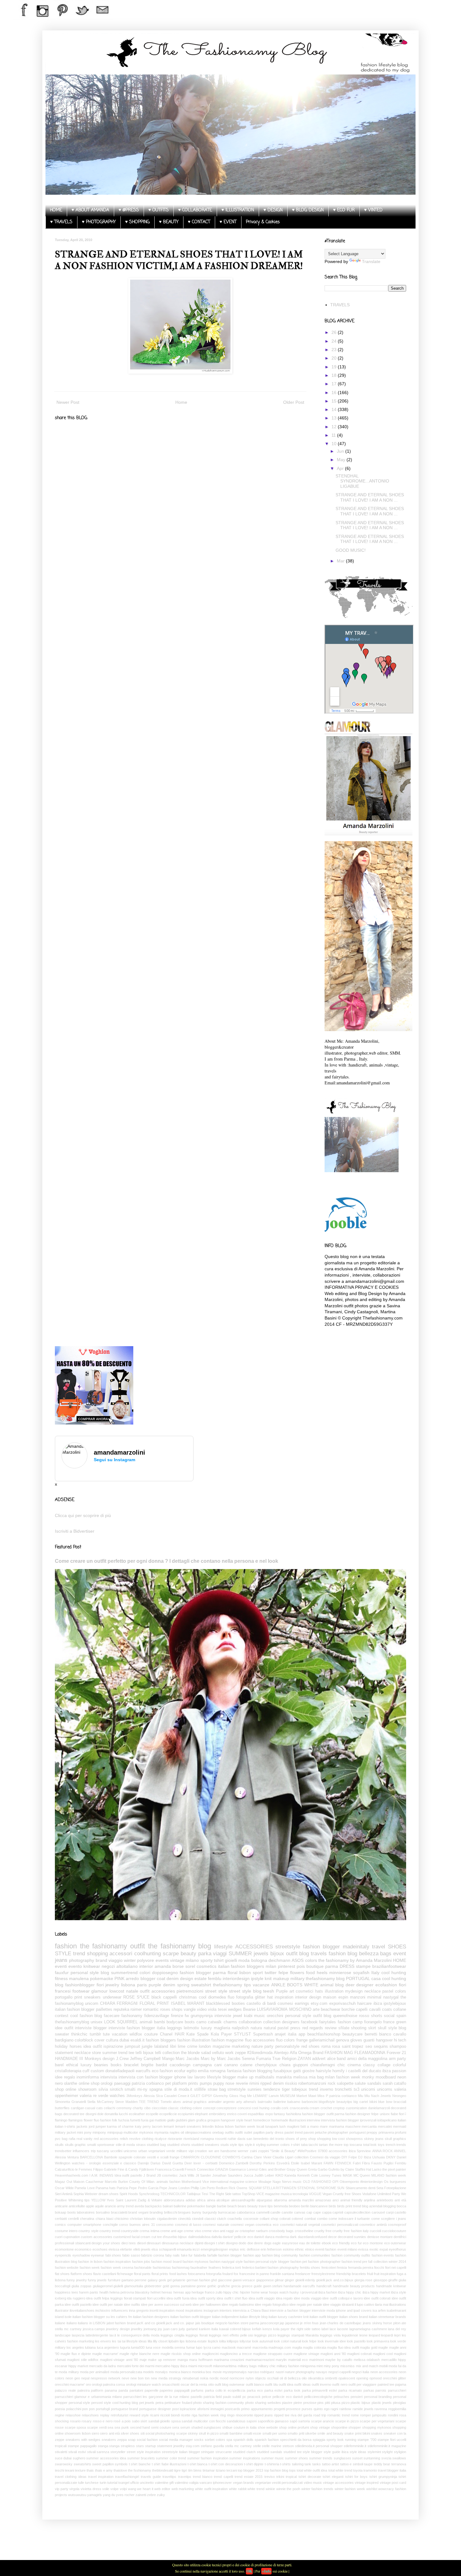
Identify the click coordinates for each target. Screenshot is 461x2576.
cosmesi (285, 2004)
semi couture (161, 2427)
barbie (222, 2206)
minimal (374, 1997)
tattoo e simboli (352, 2464)
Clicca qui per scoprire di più (83, 1515)
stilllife (200, 2089)
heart (248, 2120)
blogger (148, 1978)
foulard (228, 2274)
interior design (308, 1997)
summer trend (115, 2053)
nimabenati (191, 2378)
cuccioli (375, 2231)
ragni (334, 2409)
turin (103, 2483)
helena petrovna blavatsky (130, 2292)
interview (313, 2120)
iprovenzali (368, 2120)
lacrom (157, 2126)
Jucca (248, 2175)
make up (245, 2077)
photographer (338, 2132)
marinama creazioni (229, 2360)
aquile (99, 2206)
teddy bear (382, 2464)
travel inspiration (101, 2477)
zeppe (240, 2053)
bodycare (175, 2022)
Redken (222, 2188)
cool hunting (394, 1973)
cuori (59, 2237)
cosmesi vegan (242, 2225)
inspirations (194, 2310)
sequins (381, 2047)
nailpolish (240, 2028)
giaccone (225, 2280)
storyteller (118, 2452)
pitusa (336, 2403)
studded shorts (179, 2145)
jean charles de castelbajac (341, 2323)
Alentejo (281, 2053)
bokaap (61, 2212)
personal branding (378, 2397)
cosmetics (207, 1966)
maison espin (335, 1997)
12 (335, 427)
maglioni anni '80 (333, 2354)
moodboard (386, 2077)
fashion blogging (257, 2071)
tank (308, 2464)
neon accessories (384, 2372)
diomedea (217, 1997)
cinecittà (184, 2219)
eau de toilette (310, 2243)
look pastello (356, 2341)
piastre (287, 2403)
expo (269, 2114)
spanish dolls (243, 2440)
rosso (364, 2016)
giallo (171, 2120)
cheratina (87, 2219)
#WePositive (307, 2151)
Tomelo (166, 2102)
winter (130, 1960)
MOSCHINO (300, 2010)
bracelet (131, 2065)
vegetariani (157, 2151)
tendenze (272, 2089)
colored (297, 2219)
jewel (238, 2016)
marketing (241, 2047)
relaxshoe (73, 2415)
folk (115, 2120)
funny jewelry (77, 2280)
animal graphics (195, 2102)
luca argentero (108, 2347)
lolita (223, 2341)
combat (310, 2219)
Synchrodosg (149, 2194)
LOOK (110, 2022)
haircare (364, 2004)
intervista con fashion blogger (146, 2077)
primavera (386, 2132)
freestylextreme (323, 2274)
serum (185, 2427)
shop (312, 2139)
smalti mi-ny (136, 2089)
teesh (269, 1991)
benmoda (281, 2206)
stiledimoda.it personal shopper (319, 2446)
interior (146, 1966)
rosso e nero (103, 2421)
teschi (59, 2470)
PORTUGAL (358, 1978)
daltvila (217, 2237)
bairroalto (265, 2102)
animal (327, 1985)
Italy (375, 1973)
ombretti (331, 2378)
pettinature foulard (178, 2403)
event (400, 1954)
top (346, 2145)
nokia (204, 2378)
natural (270, 2028)
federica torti (231, 2268)
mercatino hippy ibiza (171, 2366)
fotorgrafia (214, 2274)
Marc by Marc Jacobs (221, 2059)
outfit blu (271, 2384)
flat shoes (62, 2274)
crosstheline (304, 2231)
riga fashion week (205, 2415)
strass (141, 2145)
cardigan (77, 2108)
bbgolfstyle (327, 2102)
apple (90, 2206)
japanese (292, 2323)
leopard (374, 2335)
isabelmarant (396, 2310)
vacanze (261, 1985)
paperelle (151, 2390)
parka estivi (273, 2390)
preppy (372, 2132)
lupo (199, 2347)
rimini (254, 2083)
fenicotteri (329, 2268)
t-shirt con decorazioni (226, 2464)
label (325, 2329)
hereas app (182, 2292)
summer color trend (171, 2458)
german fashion (198, 2280)
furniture (114, 2280)
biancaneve (319, 2206)
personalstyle (287, 2047)
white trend (256, 2489)
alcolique (223, 2200)
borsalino (103, 2212)
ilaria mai (382, 2305)
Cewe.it (183, 2096)
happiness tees (66, 2292)
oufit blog (222, 2384)
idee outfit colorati (377, 2298)
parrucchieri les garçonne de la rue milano (156, 2397)
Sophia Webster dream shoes (96, 2194)
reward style (139, 2415)
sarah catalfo (394, 2083)
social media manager (176, 2440)
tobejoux (299, 2089)
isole (68, 2317)
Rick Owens (238, 2188)
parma (332, 1966)
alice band (336, 2059)
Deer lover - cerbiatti (201, 2163)
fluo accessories (260, 2040)
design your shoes (106, 2243)
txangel (124, 2483)
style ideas (358, 2452)
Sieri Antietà (64, 2194)
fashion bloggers (161, 2040)
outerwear (237, 2384)
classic (173, 2108)
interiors (226, 2310)
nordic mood (219, 2378)
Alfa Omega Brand (307, 2053)
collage (384, 2065)
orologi (107, 2083)
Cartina (247, 2157)
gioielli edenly (305, 2280)
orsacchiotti (171, 2384)
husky (294, 2292)
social (389, 2016)
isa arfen (379, 2310)
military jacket (65, 2132)
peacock (254, 2397)
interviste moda (323, 2310)
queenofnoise (345, 2016)
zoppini (263, 2151)
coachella (235, 2219)
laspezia (78, 2335)
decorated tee (74, 2114)
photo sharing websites (263, 2403)
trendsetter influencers (72, 2151)
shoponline (339, 2427)
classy (369, 2065)
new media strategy (166, 2378)
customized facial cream (132, 2237)
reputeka (121, 2010)
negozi (108, 1966)
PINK (119, 1978)
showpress (354, 2139)
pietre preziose (305, 2403)
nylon (250, 2378)
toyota (358, 2470)
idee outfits (132, 2305)
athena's (250, 2102)
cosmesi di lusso (188, 2225)
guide (258, 2286)
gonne (201, 2286)
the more (336, 2145)
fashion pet (299, 2262)
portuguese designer (155, 2409)
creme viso (192, 2231)
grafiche (224, 2286)
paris (142, 1985)
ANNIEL (400, 2151)
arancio (110, 2206)
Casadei (170, 2096)
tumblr (95, 2034)
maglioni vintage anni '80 (119, 2360)
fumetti (135, 2120)
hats (319, 1991)
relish (124, 2139)
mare (324, 2126)
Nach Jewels (381, 2096)
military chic (267, 2366)
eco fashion (162, 2071)
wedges (235, 2010)
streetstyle (288, 1947)
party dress (275, 2132)
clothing (186, 2108)
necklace (373, 1991)
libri (173, 2047)
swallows (399, 2458)
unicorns (385, 2089)
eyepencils (63, 2255)
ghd (214, 2280)
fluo (231, 1997)
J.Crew (122, 2059)
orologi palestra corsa (109, 2384)
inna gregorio (139, 2310)
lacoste (343, 2329)
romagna (207, 2139)
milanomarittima (225, 2366)
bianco (385, 2034)
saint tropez (353, 2047)
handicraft (324, 2286)
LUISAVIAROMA (272, 2010)
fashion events (383, 2255)
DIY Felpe (349, 2157)
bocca (401, 2206)
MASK (347, 2175)
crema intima (149, 2231)
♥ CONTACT (199, 222)
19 (335, 367)
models (148, 2372)
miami (193, 2366)
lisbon (245, 1973)
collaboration (250, 2022)
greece (247, 2286)
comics (60, 2225)
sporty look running (341, 2440)
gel (169, 2280)
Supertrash (263, 2034)
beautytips (344, 2102)
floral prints (160, 2274)
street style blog (245, 1991)
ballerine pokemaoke (189, 2206)
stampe (363, 1966)
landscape (63, 2335)
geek (162, 2280)
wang (132, 2489)
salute (360, 2083)
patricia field (213, 2397)
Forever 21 (396, 2053)
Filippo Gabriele (105, 2169)
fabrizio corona (153, 2255)
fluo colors (285, 2040)
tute (106, 2034)
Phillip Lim (198, 2188)
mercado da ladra (102, 2366)
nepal (85, 2378)
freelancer (303, 2274)
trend (79, 1954)
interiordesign (236, 1978)
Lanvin (274, 2096)
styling (261, 2145)
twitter (271, 1973)
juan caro (171, 2329)
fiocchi (379, 2268)
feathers (215, 2268)
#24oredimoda (260, 2053)
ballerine (280, 2102)
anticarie (61, 2206)
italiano (72, 2323)
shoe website (268, 2427)
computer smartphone (85, 2225)
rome (355, 2415)
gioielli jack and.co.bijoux (335, 2280)
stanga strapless (122, 2446)
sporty (207, 1960)
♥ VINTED (373, 210)
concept (209, 2108)
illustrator (62, 2310)
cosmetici (305, 1991)
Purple (282, 1991)
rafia (72, 2139)
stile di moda (125, 2145)
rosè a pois (122, 2421)
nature (257, 2047)
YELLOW (98, 2200)
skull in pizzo (209, 2433)
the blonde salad (196, 2053)
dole (100, 2114)
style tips (237, 2145)
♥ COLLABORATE (195, 210)
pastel (283, 2028)
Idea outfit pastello (128, 2175)
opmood (376, 2378)
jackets (82, 2126)
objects (260, 2378)
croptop (339, 2108)
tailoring (298, 2464)
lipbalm (174, 2341)
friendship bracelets (351, 2274)
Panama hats (106, 2188)
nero (59, 2083)
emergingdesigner (214, 2249)
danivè (259, 2237)
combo (322, 2219)
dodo (242, 2243)
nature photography (300, 2372)
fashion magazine (227, 2040)
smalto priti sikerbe (302, 2433)
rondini (393, 2415)
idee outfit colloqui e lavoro (343, 2298)
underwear (112, 1997)
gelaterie (179, 2280)
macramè (244, 2347)
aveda (139, 2206)
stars (140, 2446)
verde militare (177, 2151)
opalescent (347, 2378)
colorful (400, 2065)
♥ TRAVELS (61, 222)
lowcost (117, 1991)
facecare (112, 2016)
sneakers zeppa (114, 2440)
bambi (159, 2022)
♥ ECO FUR (344, 210)
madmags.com (280, 2347)
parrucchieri (397, 2390)
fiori (100, 1985)
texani (69, 2470)
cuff (86, 2071)
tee (131, 2053)
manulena (79, 1978)
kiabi (248, 2016)
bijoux (277, 1954)
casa (376, 1978)
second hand (140, 2427)
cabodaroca (246, 2212)
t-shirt (295, 2145)
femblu (215, 1978)
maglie (383, 2347)
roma (326, 2047)
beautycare (352, 2034)
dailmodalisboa (199, 2237)
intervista (109, 2077)
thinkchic (79, 2034)
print (78, 1997)
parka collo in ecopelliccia (225, 2390)
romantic (151, 2010)
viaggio (116, 1960)
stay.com (193, 2446)
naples (175, 2132)
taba (304, 2145)
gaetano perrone (134, 2280)
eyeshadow (81, 2255)
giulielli (118, 2286)
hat (270, 1997)
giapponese (265, 2280)
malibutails (265, 2077)
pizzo (346, 2403)
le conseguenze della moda (138, 2335)
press (295, 2028)
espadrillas (256, 2114)
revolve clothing (141, 2139)
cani (218, 2065)
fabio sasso (131, 2255)
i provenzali (309, 2292)
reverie (242, 2083)
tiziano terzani (226, 2470)
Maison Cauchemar (88, 2182)
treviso (270, 2477)
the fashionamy (104, 1946)
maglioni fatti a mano (303, 2126)
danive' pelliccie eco (238, 2237)
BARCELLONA (91, 2157)
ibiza (378, 2004)
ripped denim (272, 2083)
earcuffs (143, 2071)
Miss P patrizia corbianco (337, 2096)
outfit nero (340, 2384)
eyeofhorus (397, 2249)
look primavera (378, 2341)
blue (381, 2102)
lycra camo (212, 2347)
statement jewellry (171, 2446)
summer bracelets (141, 2458)
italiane (60, 2323)
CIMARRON (190, 2157)
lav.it (113, 2335)
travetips (185, 2477)
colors (311, 1960)
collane (400, 2010)
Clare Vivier (263, 2157)
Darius (156, 2163)
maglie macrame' (105, 2354)
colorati (285, 2219)
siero (95, 2433)
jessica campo (94, 2329)
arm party (397, 2059)
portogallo (64, 1997)
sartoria (304, 2421)
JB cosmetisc (167, 2175)
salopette (345, 2083)
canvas (300, 2212)
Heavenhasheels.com (72, 2175)
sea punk (122, 2427)
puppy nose (224, 2083)
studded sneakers (205, 2145)
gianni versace (244, 2280)
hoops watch (279, 2292)
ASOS (298, 1960)
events (162, 1960)
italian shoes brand (354, 2317)
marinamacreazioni (260, 2360)
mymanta (161, 2132)
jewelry (112, 1985)
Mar (341, 561)
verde (103, 2096)
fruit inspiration (385, 2274)
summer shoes (297, 2458)
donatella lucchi (116, 2114)
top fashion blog (276, 2470)
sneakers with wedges (83, 2440)
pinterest (286, 1966)
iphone (180, 2077)
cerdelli (73, 2219)
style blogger (313, 2452)
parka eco (255, 2390)
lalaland (161, 2047)
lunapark (272, 2126)
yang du (109, 2495)
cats (100, 2108)
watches (117, 2096)
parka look (292, 2390)
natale (132, 1991)
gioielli (231, 1960)
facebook (309, 2022)
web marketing (183, 2489)
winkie (270, 2489)
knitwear (92, 1966)
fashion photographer (324, 2262)
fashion (66, 1946)
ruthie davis (237, 2139)
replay (105, 2415)
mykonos (146, 2132)
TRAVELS (340, 305)
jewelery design (118, 2329)
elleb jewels (142, 2249)
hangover (384, 2040)
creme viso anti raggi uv (220, 2231)
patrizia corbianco (148, 2083)
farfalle (212, 2255)
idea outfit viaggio (262, 2298)
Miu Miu (364, 2096)
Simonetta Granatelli (70, 2102)
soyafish (361, 1973)
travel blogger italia (392, 2470)
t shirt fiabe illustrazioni (169, 2464)
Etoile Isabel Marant (307, 2163)
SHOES (397, 1947)
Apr (341, 468)
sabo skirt (140, 2421)
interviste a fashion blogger (290, 2310)
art (292, 1991)
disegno (232, 2243)
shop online (66, 2089)
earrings (302, 2004)
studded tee (293, 2452)
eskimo (288, 2249)
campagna (202, 2065)
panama (111, 2390)
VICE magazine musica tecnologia (282, 2194)
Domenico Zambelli (234, 2163)
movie (217, 2372)
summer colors (278, 2145)
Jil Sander (203, 2175)
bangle (211, 2206)
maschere (353, 2126)
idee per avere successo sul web (166, 2305)
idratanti (348, 2305)
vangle (190, 2010)
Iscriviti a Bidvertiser (75, 1531)
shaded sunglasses (206, 2427)
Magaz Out (64, 2182)
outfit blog (298, 1954)
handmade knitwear (391, 2286)
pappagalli (182, 2390)
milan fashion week (343, 2077)
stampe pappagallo (82, 2446)
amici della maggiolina (367, 2059)
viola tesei (217, 2010)
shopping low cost (331, 2139)
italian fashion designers (151, 2317)
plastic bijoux (360, 2403)
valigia (194, 2483)
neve (125, 2378)
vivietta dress (91, 2489)
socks (199, 2440)
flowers (297, 1973)
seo (369, 2047)
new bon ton (140, 2378)
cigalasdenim (167, 2219)
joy (160, 2329)
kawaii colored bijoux (235, 2329)
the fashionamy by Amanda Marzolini (355, 1960)
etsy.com (319, 2004)
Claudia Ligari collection (291, 2157)
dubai (124, 2040)
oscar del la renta (194, 2384)
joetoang (150, 2329)
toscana (356, 2145)
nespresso (99, 2378)
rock (332, 2083)
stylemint (374, 2452)
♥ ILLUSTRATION (238, 210)
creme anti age (172, 2231)
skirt (372, 2028)
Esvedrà (283, 2163)
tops (292, 2470)
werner (243, 2151)
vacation (120, 2034)
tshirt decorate (310, 2477)
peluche (321, 2132)
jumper (101, 2126)
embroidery (217, 2114)
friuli (370, 2274)
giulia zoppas (82, 2286)
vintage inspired (367, 2483)
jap (282, 2323)
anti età (400, 2200)
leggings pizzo (265, 2335)
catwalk (215, 2022)
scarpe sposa (76, 2427)
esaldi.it (138, 2040)
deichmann (279, 1960)
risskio (291, 2083)
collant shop (269, 2219)
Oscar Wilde (64, 2188)
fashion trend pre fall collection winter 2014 (374, 2262)
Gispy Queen (297, 2169)
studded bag (156, 2145)
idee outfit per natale (108, 2305)
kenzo (267, 2329)
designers (291, 2022)
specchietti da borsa (296, 2440)
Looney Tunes (330, 2175)
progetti (279, 2409)
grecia (236, 2286)
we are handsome (223, 2151)
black (156, 1997)
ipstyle (257, 1978)
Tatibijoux (194, 2194)
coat (161, 1978)
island (59, 2317)
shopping (97, 1954)
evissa (363, 2249)
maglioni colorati (359, 2354)
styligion (400, 2452)
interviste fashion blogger (132, 2028)
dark (293, 2237)
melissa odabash (367, 2360)
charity (138, 2108)
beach (232, 2206)
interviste (223, 2016)
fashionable (143, 2268)
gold (166, 2286)
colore (197, 2108)
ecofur (180, 2071)
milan (271, 1966)
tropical (291, 2477)
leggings (175, 2028)
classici (210, 2219)
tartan (323, 2145)
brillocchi (171, 2212)
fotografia (245, 1997)
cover (99, 2040)
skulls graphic (76, 2145)
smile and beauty (330, 2433)
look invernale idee (332, 2341)
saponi (252, 2421)
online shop (89, 2083)
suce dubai (63, 2458)
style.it (250, 2145)
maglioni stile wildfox (83, 2360)
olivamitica (316, 2378)
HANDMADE (66, 2059)
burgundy (210, 2212)
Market (302, 2096)
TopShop (249, 2194)
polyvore (146, 1960)
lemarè (169, 2126)
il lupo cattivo (364, 2305)
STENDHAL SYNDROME (317, 2188)
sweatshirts (82, 2464)
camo (201, 2022)
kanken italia (208, 2329)
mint (320, 2366)
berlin (305, 2206)
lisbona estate (196, 2341)
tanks (317, 2464)
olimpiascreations (198, 2132)
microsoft (205, 2366)
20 (335, 358)
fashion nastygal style (226, 2262)
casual (90, 2108)
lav (190, 2077)
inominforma (88, 2077)
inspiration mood (172, 2310)
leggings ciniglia (172, 2335)
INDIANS (106, 2175)
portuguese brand (125, 2409)
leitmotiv (191, 2028)
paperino (166, 2390)
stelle (257, 2446)
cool (203, 1997)
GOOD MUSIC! (351, 550)
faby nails (173, 2255)
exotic (374, 2249)
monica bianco (180, 2372)
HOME (56, 210)
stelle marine (272, 2446)
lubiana (90, 2347)
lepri (397, 2335)
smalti (92, 2145)
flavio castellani (105, 2274)
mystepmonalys (235, 2372)
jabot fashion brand (121, 2323)
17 (335, 384)
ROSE (129, 1997)
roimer (136, 2010)
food (310, 1973)
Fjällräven (147, 2169)
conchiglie (110, 2225)
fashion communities (315, 2255)
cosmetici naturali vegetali (300, 2225)
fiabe (394, 2114)
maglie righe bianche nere (139, 2354)
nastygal (391, 1997)
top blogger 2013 (250, 2470)
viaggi (220, 1954)
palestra (84, 2390)
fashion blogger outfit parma (323, 2114)
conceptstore (226, 2108)
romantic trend (339, 2415)
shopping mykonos (377, 2427)
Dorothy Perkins (262, 2163)
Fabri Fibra (361, 2163)
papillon (259, 2132)
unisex (97, 2022)
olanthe (71, 2083)
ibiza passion (394, 2071)
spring (183, 1985)
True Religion (284, 2059)
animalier (215, 2102)
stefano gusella (212, 2446)
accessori (121, 1954)
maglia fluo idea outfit (343, 2347)
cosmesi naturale (216, 2225)
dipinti (199, 2243)
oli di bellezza (290, 2378)
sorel (190, 1966)
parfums (197, 2390)
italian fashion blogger (75, 2010)
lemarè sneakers (188, 2126)
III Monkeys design (97, 2059)
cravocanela (299, 2108)
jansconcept (270, 2323)
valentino (181, 2483)
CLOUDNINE (211, 2157)
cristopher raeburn (254, 2231)
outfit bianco (255, 2384)
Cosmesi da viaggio (325, 2157)
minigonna (308, 2366)
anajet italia (286, 2034)
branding (156, 2212)
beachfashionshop (324, 2034)
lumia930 (138, 2347)
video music (313, 2483)
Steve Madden (126, 2102)
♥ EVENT (228, 222)
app (302, 2034)
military (297, 1978)
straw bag (217, 2089)
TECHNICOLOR (173, 2194)
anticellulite (77, 2206)
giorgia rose (363, 2280)
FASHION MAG (339, 2053)
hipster (245, 2292)
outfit (138, 1946)
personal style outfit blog (308, 2016)
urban (143, 2151)
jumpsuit (132, 2047)
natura (256, 2028)
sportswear (106, 2145)
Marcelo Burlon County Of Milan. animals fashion (143, 2182)
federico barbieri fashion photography (270, 2268)
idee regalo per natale (306, 2305)
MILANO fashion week (389, 2175)
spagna (156, 2089)
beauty (188, 1954)
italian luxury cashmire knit (289, 2317)
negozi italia (360, 2372)
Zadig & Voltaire (150, 2200)
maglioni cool (383, 2354)
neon (402, 2077)
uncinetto (147, 2483)
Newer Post (68, 402)
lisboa (219, 2126)
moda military (69, 2372)
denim (173, 1978)
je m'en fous (309, 2323)
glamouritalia (134, 2286)
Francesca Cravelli (169, 2169)
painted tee (386, 2384)
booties (238, 2004)
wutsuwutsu (77, 2495)
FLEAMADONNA (370, 2053)
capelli (362, 2010)
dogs (268, 2243)
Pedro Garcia (148, 2188)
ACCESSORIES (254, 1947)
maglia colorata (314, 2347)
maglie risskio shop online (180, 2354)
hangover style (232, 2120)
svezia (386, 2458)
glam (191, 2120)
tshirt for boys (357, 2477)
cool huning (261, 2108)
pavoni (309, 2132)
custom (97, 2071)
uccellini (116, 2151)
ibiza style (399, 2292)
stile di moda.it (178, 2089)
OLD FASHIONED (317, 2182)
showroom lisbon (77, 2433)
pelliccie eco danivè (288, 2397)
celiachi (109, 2108)
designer (365, 1985)
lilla (150, 2341)
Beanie (249, 2010)
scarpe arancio (323, 2421)
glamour (99, 1991)
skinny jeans (374, 2139)
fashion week (90, 2268)
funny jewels (97, 2280)
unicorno (130, 2151)
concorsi (244, 2108)
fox (236, 2274)
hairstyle (323, 2071)
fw (187, 2016)
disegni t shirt (214, 2243)
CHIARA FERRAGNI (119, 2004)
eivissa (114, 2249)
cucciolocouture (394, 2231)
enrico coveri (237, 2114)
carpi (390, 2212)
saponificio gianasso (273, 2421)
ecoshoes (100, 2249)
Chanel (166, 2034)
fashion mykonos (196, 2262)
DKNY (391, 2157)
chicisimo (122, 2219)
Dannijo (143, 2163)
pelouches (342, 2397)
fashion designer (358, 2114)
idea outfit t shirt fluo (232, 2298)
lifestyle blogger (221, 2077)
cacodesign (180, 2065)
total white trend (340, 2470)
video (202, 2010)
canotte (287, 2212)
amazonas (323, 2200)
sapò (294, 2421)
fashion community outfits (351, 2255)
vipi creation (198, 2151)
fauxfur (62, 1973)
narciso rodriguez (261, 2372)
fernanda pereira (361, 2268)
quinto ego (322, 2409)
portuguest (358, 2132)
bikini (373, 2102)
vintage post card (393, 2483)
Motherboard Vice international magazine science (220, 2182)
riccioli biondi (170, 2415)
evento (75, 1966)
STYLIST (242, 2034)
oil (182, 2132)
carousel (378, 2212)
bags (386, 1954)
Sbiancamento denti (360, 2188)
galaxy (153, 2280)
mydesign (354, 1991)
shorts (377, 2016)
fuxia (145, 2120)
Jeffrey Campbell (145, 2059)
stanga (103, 2446)
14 (335, 409)
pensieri (357, 2397)
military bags (247, 2366)
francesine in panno (254, 2274)
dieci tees (129, 2243)
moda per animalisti (95, 2372)
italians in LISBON (92, 2323)
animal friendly (351, 2200)
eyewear (98, 2255)
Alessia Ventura (67, 2157)
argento (229, 2102)
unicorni (368, 2089)
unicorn (92, 2004)
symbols (121, 2464)
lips (182, 2341)
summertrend (124, 1973)
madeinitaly (356, 1947)
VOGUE (315, 2194)
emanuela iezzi (188, 2249)
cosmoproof (397, 2225)
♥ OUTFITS (159, 210)
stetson (288, 2446)
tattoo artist (331, 2464)
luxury (207, 2028)
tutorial (112, 2483)
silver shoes (130, 2433)
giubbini (181, 2120)
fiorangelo (373, 2022)
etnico (310, 2249)
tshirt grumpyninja (383, 2477)
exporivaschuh (342, 2004)
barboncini (310, 2102)
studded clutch (244, 2452)
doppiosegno (165, 1973)
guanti (369, 2040)
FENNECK (343, 2163)
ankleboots (385, 2200)
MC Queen (362, 2175)
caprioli (338, 2212)
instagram (211, 2310)
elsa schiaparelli (164, 2249)
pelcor (267, 2397)
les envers (103, 2341)
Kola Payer (221, 2034)
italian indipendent (225, 2317)
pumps (206, 2083)
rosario (75, 2421)
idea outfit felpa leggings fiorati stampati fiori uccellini (126, 2298)
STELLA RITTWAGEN (279, 2188)
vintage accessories (338, 2483)
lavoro (200, 2077)
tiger (286, 2089)
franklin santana (282, 2274)
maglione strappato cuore (273, 2354)
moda (244, 1960)
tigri (184, 2470)
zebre (151, 2495)
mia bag (316, 2077)
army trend (125, 2206)
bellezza (369, 1954)
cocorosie (251, 2219)
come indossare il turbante (349, 2219)
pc (244, 2397)
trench (391, 2145)
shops (177, 2010)
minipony (99, 2132)
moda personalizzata (126, 2372)
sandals (374, 2083)
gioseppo (380, 2280)
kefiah (257, 2329)
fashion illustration (194, 2040)
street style (216, 1991)
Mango (168, 2059)
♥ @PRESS (129, 210)
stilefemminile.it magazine (387, 2446)
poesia (60, 2409)
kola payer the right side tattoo (297, 2329)
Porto (211, 2188)
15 (335, 401)
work (229, 2053)
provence (293, 2409)
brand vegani (138, 2212)
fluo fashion (102, 2120)
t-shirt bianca (198, 2464)
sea (110, 2427)
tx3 (357, 2089)
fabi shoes (113, 2255)
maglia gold (368, 2347)
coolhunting (148, 1954)
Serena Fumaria (256, 2059)
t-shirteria (272, 2464)
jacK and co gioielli (151, 2323)
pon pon (88, 2409)
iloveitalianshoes (82, 2310)
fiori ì (403, 2114)
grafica (201, 2120)
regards (316, 2028)
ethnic (299, 2249)
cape (317, 2212)
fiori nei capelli (396, 2268)
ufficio (135, 2483)
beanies (101, 2065)
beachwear (331, 2010)
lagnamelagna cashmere (368, 2329)
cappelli (170, 1997)
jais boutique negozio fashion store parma (227, 2323)
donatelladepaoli (120, 2071)
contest (62, 2016)
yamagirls (95, 2495)
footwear (81, 1991)
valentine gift (164, 2483)
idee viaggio (332, 2305)
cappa (327, 2212)
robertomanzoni (312, 2083)
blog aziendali (372, 2206)
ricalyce (161, 2139)
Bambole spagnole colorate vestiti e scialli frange (142, 2157)
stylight (387, 2452)
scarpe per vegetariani (377, 2421)
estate (201, 1978)
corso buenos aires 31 (137, 2225)
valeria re (88, 2096)
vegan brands (244, 2483)
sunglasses (342, 2458)
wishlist (372, 2489)
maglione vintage (306, 2354)
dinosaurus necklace (178, 2243)
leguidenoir (350, 2335)
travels (319, 1954)
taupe (368, 2464)
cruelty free (323, 2231)
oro (88, 2384)
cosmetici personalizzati (340, 2225)
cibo (147, 2108)
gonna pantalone (183, 2286)
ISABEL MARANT (188, 2004)
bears (242, 2206)
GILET (195, 2096)
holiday (61, 2047)
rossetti (221, 2139)
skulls (59, 2145)
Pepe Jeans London (175, 2188)
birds (332, 2206)
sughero (79, 2458)
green (401, 2022)
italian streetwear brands (387, 2317)
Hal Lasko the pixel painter (386, 2169)
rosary (87, 2421)
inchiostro (103, 2310)
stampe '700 (367, 2440)
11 (334, 435)
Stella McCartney (101, 2102)
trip (93, 2151)
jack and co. (175, 2323)
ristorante (175, 2139)
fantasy (279, 2114)
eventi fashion (326, 2249)
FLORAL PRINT (154, 2004)
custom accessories (96, 2237)
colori (145, 1973)
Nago (277, 2182)
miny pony (331, 2366)
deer (350, 1985)
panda (123, 2390)
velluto (218, 2053)
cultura (112, 2040)
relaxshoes (90, 2415)
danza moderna (277, 2237)
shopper (355, 2427)
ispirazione (113, 2047)
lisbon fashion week (240, 2126)
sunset (357, 2458)
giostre (308, 2071)
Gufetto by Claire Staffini (347, 2169)
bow (389, 2102)
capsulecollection (357, 2212)
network (114, 2378)
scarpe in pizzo (347, 2421)
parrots (381, 2390)
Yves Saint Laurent (121, 2200)
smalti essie (252, 2433)
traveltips (169, 2477)
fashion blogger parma (203, 1973)
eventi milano (347, 2249)
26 (335, 332)
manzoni (358, 1997)
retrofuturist (119, 2415)
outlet (248, 2132)
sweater (62, 2034)
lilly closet (160, 2341)
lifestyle (223, 1947)
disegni (91, 2114)
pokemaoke (102, 1978)
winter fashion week (350, 2489)
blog (339, 1985)
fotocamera (196, 2274)
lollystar (245, 2341)
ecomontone (64, 2249)
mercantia (369, 2126)
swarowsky (64, 2464)
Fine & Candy (128, 2169)
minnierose (340, 1973)
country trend (110, 2231)
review (331, 2028)
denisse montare (380, 2237)
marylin (281, 2360)
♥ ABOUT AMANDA (90, 210)
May (342, 460)
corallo (276, 2108)
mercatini (385, 2126)
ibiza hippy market (376, 2292)
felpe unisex (380, 2114)
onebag (218, 2132)
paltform (97, 2390)
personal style (79, 2403)
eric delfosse (250, 2249)
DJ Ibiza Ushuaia (371, 2157)
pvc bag (61, 2139)
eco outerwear (395, 2243)
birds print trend (349, 2206)
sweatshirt (201, 1985)
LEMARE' (260, 2096)
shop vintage (320, 2427)
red (305, 2028)
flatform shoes (81, 2274)
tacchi (313, 2145)
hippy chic (231, 2292)
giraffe (393, 2280)
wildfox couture (144, 2034)
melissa (300, 2077)
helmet (156, 2292)
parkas (369, 2390)
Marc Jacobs (187, 2059)
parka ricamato (350, 2390)
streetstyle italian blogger (181, 2452)
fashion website (67, 2268)
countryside (130, 2231)
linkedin (208, 2126)
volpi (123, 2489)
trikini (280, 2477)
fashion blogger (321, 1947)
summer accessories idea (106, 2458)
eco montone (373, 2243)
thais (90, 2470)
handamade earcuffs (299, 2286)
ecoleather (137, 2114)
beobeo (294, 2206)
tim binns (195, 2470)
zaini (253, 2151)
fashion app (252, 2255)
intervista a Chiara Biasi (251, 2310)
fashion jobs (141, 2262)
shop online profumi (294, 2427)
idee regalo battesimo (238, 2305)
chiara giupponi (294, 2065)
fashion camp (350, 2022)
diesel (141, 2243)
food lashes (178, 2274)
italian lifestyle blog (254, 2317)
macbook (229, 2347)
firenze (177, 2016)
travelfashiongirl (127, 2477)
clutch (222, 2219)
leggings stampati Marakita (298, 2335)
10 (335, 444)
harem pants (89, 2292)
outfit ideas (302, 2384)
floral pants (142, 2274)
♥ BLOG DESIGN (308, 210)
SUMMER (240, 1954)
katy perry (143, 2126)
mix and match (367, 2366)
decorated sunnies (352, 2237)
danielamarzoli (379, 2108)
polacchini (74, 2409)
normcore (237, 2378)
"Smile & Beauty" (283, 2151)
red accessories (106, 2139)
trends (401, 2145)
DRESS (347, 1966)
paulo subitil (232, 2397)
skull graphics (395, 2139)
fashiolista (294, 2114)
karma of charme (120, 2126)
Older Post (294, 402)
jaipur (190, 2323)
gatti (297, 2071)
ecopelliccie (168, 2114)
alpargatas (265, 2200)
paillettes (104, 2010)
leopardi (387, 2335)
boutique (315, 1966)
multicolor (131, 2132)
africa (201, 2200)
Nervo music (292, 2182)
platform (180, 2083)
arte (316, 2010)
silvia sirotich (111, 2089)
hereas (167, 2292)
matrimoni (317, 2360)
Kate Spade (197, 2034)
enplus (234, 2249)
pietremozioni (190, 1991)
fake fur (187, 2255)
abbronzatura (174, 2200)
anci (336, 2200)
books (116, 2065)
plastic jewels (382, 2403)
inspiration (284, 1997)
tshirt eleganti (333, 2477)
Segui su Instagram (114, 1460)
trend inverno (321, 2089)
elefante (126, 2249)
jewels (261, 1954)
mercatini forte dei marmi (136, 2366)
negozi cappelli (339, 2372)
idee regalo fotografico (272, 2305)
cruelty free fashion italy (351, 2231)
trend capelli (223, 2477)
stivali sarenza (98, 2452)
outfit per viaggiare (363, 2384)
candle (275, 2212)
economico (83, 2249)
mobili (383, 2366)
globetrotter (153, 2286)
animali (146, 2022)
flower (88, 2120)
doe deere (255, 2243)
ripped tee (282, 2415)
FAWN (329, 2163)
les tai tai (119, 2341)
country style (88, 2231)
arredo (132, 1978)
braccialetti (119, 2212)
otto (211, 2384)
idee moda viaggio (308, 2298)
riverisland (191, 2139)
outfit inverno (321, 2384)
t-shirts (285, 2464)
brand (101, 1960)
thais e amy (104, 2470)
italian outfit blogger (324, 2317)
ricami (154, 2415)
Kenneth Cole (308, 2175)
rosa (336, 2047)
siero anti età (110, 2433)
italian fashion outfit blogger (191, 2317)
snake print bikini (357, 2433)
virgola (74, 2489)
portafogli (103, 2409)
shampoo (398, 2047)
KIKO (279, 2175)
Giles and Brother (272, 2169)
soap (132, 2440)
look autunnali (262, 2341)
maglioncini (210, 2354)
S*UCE (143, 1997)
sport (258, 1973)
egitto (192, 2071)
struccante (224, 2452)
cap (309, 2212)
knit (268, 1978)
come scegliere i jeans (389, 2219)
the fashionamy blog (180, 1946)
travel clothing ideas (71, 2477)
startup (151, 2446)
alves (177, 2102)
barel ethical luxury (73, 2065)
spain (401, 2016)
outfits (229, 2132)
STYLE (63, 1954)
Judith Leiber (264, 2175)
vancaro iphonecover (216, 2483)
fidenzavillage (157, 2016)
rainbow (345, 2409)
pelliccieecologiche (318, 2397)
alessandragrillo (243, 2200)
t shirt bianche (140, 2464)
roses (165, 2010)
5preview (364, 2151)
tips (247, 1985)
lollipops (233, 2341)
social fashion (147, 2440)
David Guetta (172, 2163)
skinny (193, 2433)
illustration (334, 1991)
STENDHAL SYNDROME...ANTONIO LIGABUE (362, 481)
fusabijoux (283, 2071)
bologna (259, 1960)
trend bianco (203, 2477)
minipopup (115, 2132)
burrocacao (227, 2212)
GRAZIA (222, 2169)
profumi (400, 2132)
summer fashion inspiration (208, 2458)
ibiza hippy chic (350, 2292)
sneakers (92, 1997)
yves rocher (125, 2495)
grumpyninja (202, 2016)
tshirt (219, 1960)
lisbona (128, 1985)
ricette (186, 2415)
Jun (341, 451)
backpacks (153, 2206)
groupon (214, 2120)
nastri (280, 2372)
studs (225, 2145)
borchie (348, 2010)
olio (304, 2378)
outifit (239, 2132)
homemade (280, 2120)
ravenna (381, 2409)
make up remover (162, 2360)
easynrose (290, 2243)
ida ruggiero (76, 2298)
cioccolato (159, 2108)
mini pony (84, 2132)
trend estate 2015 (249, 2477)
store (96, 2053)
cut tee (157, 2237)
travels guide (151, 2477)
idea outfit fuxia (178, 2298)
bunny (197, 2212)
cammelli (263, 2212)
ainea (211, 2200)
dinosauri (154, 2243)
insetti (154, 2310)
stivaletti (61, 2452)
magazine (221, 2047)
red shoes (311, 2047)
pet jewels (147, 2403)
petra (159, 2403)
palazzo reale (65, 2390)
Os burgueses (395, 2182)
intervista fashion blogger (340, 2120)
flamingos (76, 2120)
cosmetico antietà (373, 2225)
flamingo (61, 2120)
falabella (200, 2255)
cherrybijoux (266, 2065)
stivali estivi (77, 2452)
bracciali (400, 2102)
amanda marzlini (301, 2200)
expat (384, 2249)
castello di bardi (261, 2004)
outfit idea (286, 2384)
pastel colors (394, 1991)
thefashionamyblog (72, 2022)
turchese (92, 2483)
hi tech (400, 2040)
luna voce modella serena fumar (170, 2347)
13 (335, 418)
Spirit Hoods (129, 2194)
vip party (62, 2489)
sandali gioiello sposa (164, 2421)
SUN (341, 2188)
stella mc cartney (238, 2446)
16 (335, 392)
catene (246, 2065)
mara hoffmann (201, 2360)
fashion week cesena (117, 2268)
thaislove (120, 2470)
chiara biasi (104, 2219)
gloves (356, 2040)
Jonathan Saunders (227, 2175)
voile (106, 2489)
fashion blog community (280, 2255)
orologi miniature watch (144, 2384)
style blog (397, 2028)
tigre (177, 2470)
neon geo (73, 2378)
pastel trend (294, 2132)
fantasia (234, 2071)
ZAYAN (304, 2059)
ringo (231, 2415)
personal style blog (90, 1973)
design (187, 1978)
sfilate (344, 2028)
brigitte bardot (154, 2065)
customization (356, 2108)
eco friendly (341, 2243)
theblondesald (163, 2470)
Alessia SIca (153, 2096)
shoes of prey (296, 2139)
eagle (277, 2243)
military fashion (288, 2366)
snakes (377, 2433)
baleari (168, 2206)
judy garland (188, 2329)
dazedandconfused (313, 2237)
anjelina (369, 2200)
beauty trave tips (260, 2206)
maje (143, 2360)
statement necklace (73, 2053)
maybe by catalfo (339, 2360)
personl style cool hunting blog (115, 2403)
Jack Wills (187, 2175)
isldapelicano (387, 2120)
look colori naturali (287, 2341)
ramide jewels (363, 2409)
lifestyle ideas (137, 2341)
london (205, 2047)
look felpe (309, 2341)
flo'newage (125, 2274)
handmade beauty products (354, 2286)
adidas (191, 2200)
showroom (87, 2089)
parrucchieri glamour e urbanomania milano (88, 2397)
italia (161, 2028)
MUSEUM (288, 2096)
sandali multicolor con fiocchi (204, 2421)
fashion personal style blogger (267, 2262)
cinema (354, 2065)
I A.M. (94, 2175)
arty (239, 2102)
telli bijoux (145, 2053)
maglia (297, 2347)
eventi (61, 1966)
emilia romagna (212, 2071)
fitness (61, 1978)
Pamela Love (85, 2188)
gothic (212, 2286)
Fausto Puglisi (382, 2163)
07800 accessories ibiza (337, 2151)
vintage (177, 1960)
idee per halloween (207, 2305)
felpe (283, 1973)
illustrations (398, 2305)
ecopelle (152, 2114)
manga (183, 2360)
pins (321, 2403)
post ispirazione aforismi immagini (198, 2409)
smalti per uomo (275, 2433)
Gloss (234, 2096)
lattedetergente (97, 2335)
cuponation (72, 2237)
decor (332, 2237)
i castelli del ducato (363, 2071)
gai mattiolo (158, 2120)
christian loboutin (143, 2219)
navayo (321, 2372)
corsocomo (165, 2225)
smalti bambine (231, 2433)
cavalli (375, 2010)
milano (192, 1960)
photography (82, 1960)
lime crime (188, 2047)
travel (379, 1947)
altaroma (280, 2200)
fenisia (342, 2268)
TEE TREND (149, 2102)
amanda (163, 1966)
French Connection (199, 2169)
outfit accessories (157, 1991)
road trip (320, 2415)
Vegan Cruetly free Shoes (342, 2194)
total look (370, 2145)
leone (363, 2335)
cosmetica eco (267, 2225)
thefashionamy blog (325, 1978)
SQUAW (255, 2188)
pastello (196, 2397)
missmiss (347, 2366)
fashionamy (132, 2016)
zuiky (161, 2495)
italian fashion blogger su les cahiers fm (102, 2317)
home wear (260, 2292)
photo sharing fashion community (219, 2403)
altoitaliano (127, 1966)
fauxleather (199, 2268)
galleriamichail (322, 2040)
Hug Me (246, 2096)
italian (402, 2120)
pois (301, 1966)
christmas (188, 1997)
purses (307, 2409)
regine (60, 2415)
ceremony (124, 2108)
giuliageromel (103, 2286)
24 (335, 341)
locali (260, 2126)
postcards (233, 2409)
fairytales (328, 2022)
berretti (371, 2034)
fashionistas (162, 2268)
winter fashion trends (317, 2489)
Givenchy (221, 2096)
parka (205, 1954)
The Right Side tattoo (225, 2194)
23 (335, 350)
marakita (284, 2077)
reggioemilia (397, 2409)
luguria (125, 2347)
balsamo (294, 2102)
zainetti (141, 2495)
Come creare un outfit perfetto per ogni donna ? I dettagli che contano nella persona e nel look (167, 1561)
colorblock (84, 2040)
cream (314, 2108)
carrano (231, 2065)
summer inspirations (245, 2458)
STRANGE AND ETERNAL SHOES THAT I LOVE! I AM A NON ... (370, 497)
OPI (335, 2182)
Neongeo (399, 2096)
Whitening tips (79, 2200)
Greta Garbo (318, 2169)
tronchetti (343, 2089)
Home (181, 402)
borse (178, 1966)
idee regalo (65, 2077)
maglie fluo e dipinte (76, 2354)
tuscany (103, 2151)
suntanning (372, 2458)
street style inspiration (144, 2452)
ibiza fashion (328, 2292)
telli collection (167, 2053)
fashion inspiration (117, 2262)
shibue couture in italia (239, 2427)
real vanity (85, 2139)
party (269, 2047)
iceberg (61, 2298)
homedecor (262, 2120)
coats (387, 2010)
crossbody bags (281, 2231)
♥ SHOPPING (137, 222)
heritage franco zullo (207, 2292)
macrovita (260, 2347)
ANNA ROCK (382, 2151)
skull (382, 2028)
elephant (201, 2114)
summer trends (321, 2458)
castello (400, 2212)
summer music (273, 2458)
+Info (266, 2571)
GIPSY (207, 2096)
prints (193, 2083)
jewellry (137, 2329)
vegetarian (263, 2483)
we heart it (145, 2489)
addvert (319, 2059)
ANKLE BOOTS (287, 1985)
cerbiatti (61, 2219)
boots (190, 2022)
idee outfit (64, 2028)
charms (230, 2022)
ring (223, 2415)
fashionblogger (80, 1985)
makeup (281, 1978)
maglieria (222, 2028)
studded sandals (270, 2452)
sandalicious (236, 2421)
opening (362, 2378)
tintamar (209, 2470)
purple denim (162, 1985)
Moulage (265, 2182)
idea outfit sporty (203, 2298)
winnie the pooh (288, 2489)
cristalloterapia (68, 2071)
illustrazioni (297, 2120)
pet (168, 2083)
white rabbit (238, 2489)
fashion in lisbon (90, 2262)
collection (272, 2022)
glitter (260, 1997)
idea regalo (284, 2298)
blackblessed (218, 2004)
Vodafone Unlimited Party (381, 2194)
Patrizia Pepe (127, 2188)
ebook (326, 2243)
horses (76, 2047)
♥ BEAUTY (169, 222)
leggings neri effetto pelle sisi (231, 2335)
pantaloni (136, 2390)
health (104, 2292)
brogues (184, 2212)
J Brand (149, 2175)
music (260, 2016)
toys (381, 2145)
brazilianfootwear (389, 1966)
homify (339, 2071)
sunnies (254, 2089)
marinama (336, 2126)
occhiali (273, 2378)
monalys (161, 2372)
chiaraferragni (323, 2065)
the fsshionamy (140, 2470)
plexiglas (400, 2403)
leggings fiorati (197, 2335)
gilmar (279, 2280)
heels (322, 1973)
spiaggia (319, 2440)
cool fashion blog (86, 2016)
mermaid (400, 2126)
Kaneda (290, 2175)
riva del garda (301, 2415)
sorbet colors (215, 2440)
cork (285, 2108)
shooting (359, 2028)
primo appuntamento (257, 2409)
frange (302, 2040)
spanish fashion (267, 2440)
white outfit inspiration (211, 2489)
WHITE (311, 1985)
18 (335, 375)
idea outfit (93, 2047)
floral (233, 1973)
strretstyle (236, 2089)
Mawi (312, 2096)
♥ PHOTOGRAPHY (99, 222)
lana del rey (397, 2329)
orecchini (275, 2016)
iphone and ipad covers (354, 2310)
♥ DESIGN (273, 210)
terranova (399, 2464)
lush (283, 2126)
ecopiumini (186, 2114)
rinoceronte (244, 2415)
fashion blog (343, 1954)
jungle (147, 2047)
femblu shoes (310, 2268)
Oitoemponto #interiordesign (361, 2182)
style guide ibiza (336, 2452)
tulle (81, 2483)
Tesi (205, 2194)
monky (368, 2077)
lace (333, 2329)
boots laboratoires (81, 2212)
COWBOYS (231, 2157)
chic (341, 2065)
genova (342, 2040)
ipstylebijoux (395, 2004)
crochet (326, 2108)
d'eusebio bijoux (175, 2237)
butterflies (62, 2108)
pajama (401, 2384)
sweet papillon (103, 2464)
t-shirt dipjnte (254, 2464)
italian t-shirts (65, 2126)
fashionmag (181, 2268)
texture (80, 2470)
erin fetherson (271, 2249)
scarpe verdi (97, 2427)
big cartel (361, 2102)
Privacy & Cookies (263, 222)
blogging (389, 2206)
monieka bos (202, 2372)
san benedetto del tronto (265, 2139)
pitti (327, 2403)
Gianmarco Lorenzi (244, 2169)
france (389, 2022)
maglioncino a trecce (236, 2354)
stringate (208, 2452)
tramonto (370, 2470)
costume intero (66, 2231)
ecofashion (386, 1985)
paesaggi (122, 2083)
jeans (61, 1960)
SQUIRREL (127, 2022)
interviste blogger (91, 2028)
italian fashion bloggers (241, 1966)
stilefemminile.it (355, 2446)
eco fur (356, 2243)
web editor (162, 2489)
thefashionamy (228, 1985)
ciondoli (198, 2219)
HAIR (180, 2034)
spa (229, 2440)
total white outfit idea (312, 2470)
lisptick (213, 2341)
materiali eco (298, 2360)
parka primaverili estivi (320, 2390)
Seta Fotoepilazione (391, 2188)
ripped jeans (263, 2415)
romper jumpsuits (373, 2415)
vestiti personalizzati (287, 2483)
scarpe (171, 1954)
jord (92, 2126)
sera (176, 2427)
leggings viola (330, 2335)
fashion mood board (166, 2262)
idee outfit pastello (78, 2305)
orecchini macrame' (70, 2384)
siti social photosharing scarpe (164, 2433)
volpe (114, 2489)
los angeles (75, 2347)
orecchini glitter (395, 2378)
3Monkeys (134, 2096)
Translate (371, 261)
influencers (120, 2310)
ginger (289, 2280)
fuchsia (124, 2120)
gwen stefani (273, 2286)
